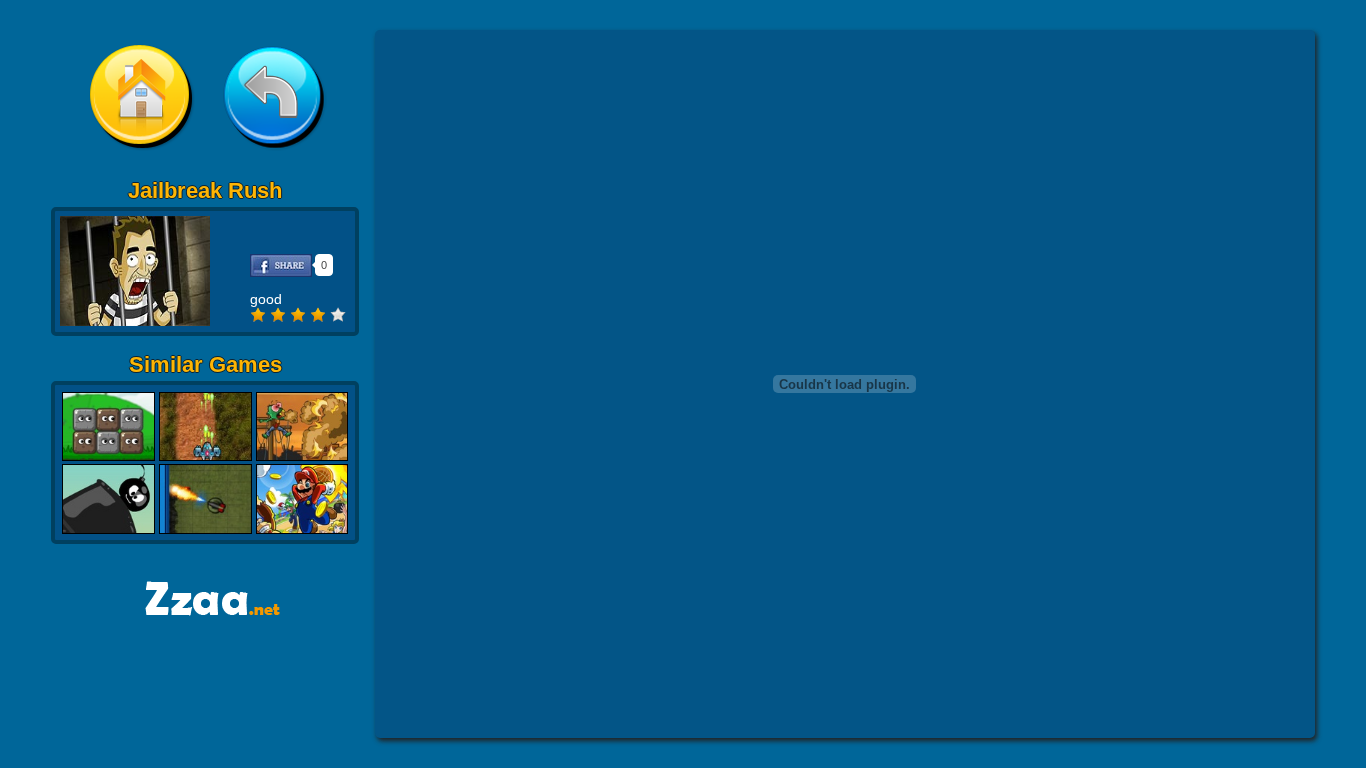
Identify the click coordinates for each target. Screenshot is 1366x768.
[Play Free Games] (205, 610)
